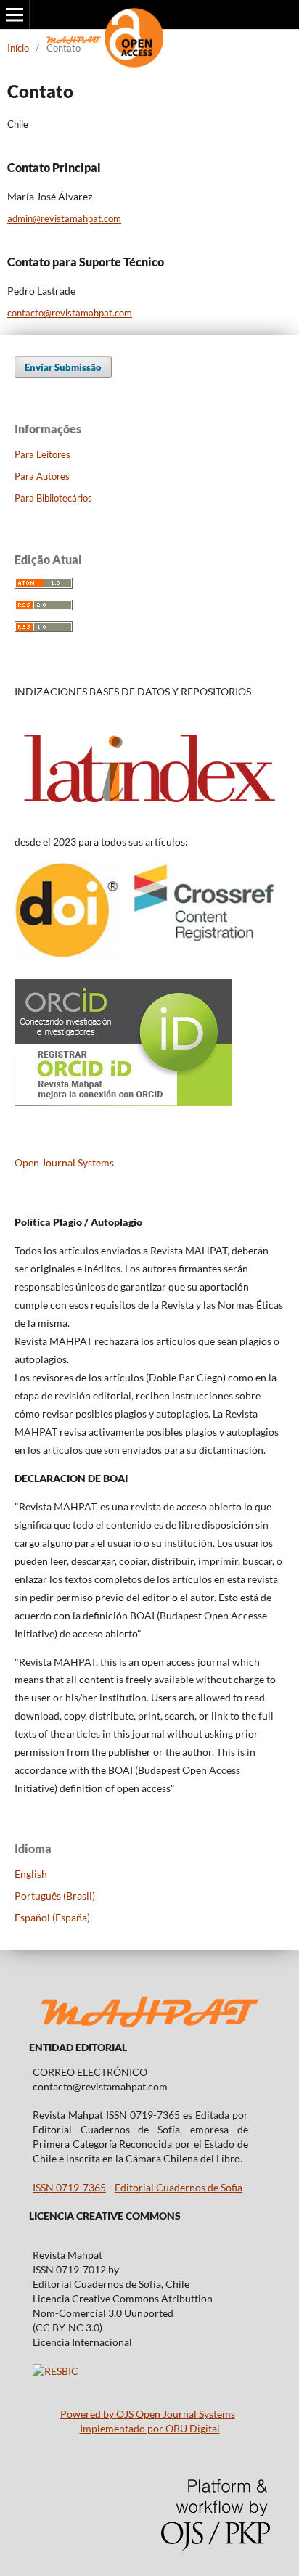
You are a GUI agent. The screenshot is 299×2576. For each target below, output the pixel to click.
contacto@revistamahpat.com (70, 313)
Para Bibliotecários (53, 498)
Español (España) (52, 1917)
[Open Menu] (15, 15)
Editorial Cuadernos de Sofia (179, 2187)
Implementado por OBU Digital (150, 2428)
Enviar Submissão (63, 367)
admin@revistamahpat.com (64, 218)
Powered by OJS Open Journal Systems (148, 2414)
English (31, 1874)
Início (18, 48)
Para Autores (42, 476)
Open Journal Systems (64, 1162)
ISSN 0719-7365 (69, 2187)
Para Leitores (42, 454)
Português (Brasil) (55, 1896)
